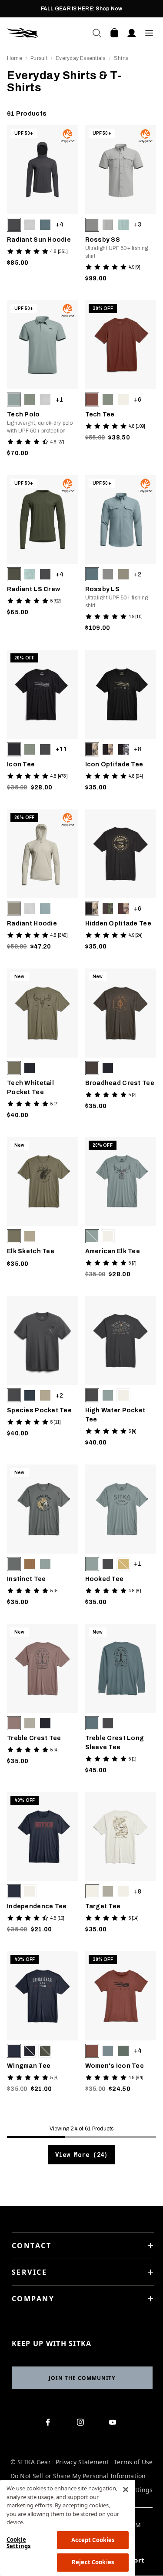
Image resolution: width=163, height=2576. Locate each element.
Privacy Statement (82, 2462)
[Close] (126, 2489)
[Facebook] (50, 2424)
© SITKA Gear (31, 2462)
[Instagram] (82, 2424)
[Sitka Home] (44, 33)
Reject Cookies (93, 2562)
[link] (43, 206)
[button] (14, 225)
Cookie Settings (18, 2543)
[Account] (132, 33)
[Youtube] (115, 2424)
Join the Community (82, 2378)
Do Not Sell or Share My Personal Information (78, 2476)
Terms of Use (133, 2462)
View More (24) (81, 2155)
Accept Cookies (93, 2540)
